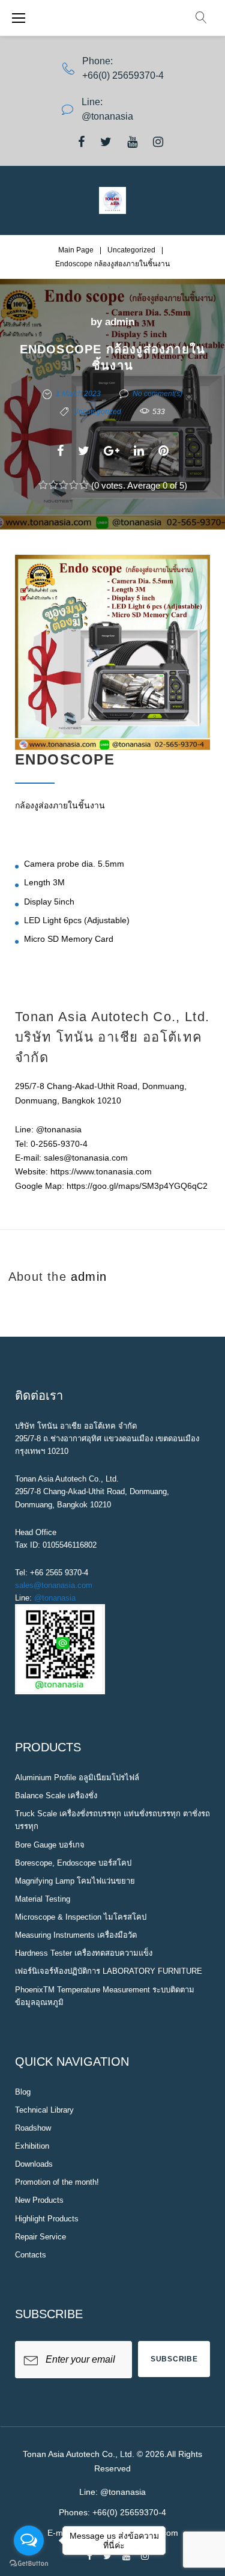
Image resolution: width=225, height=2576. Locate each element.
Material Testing (43, 1899)
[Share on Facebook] (60, 451)
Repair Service (40, 2237)
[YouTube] (132, 142)
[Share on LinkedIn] (139, 451)
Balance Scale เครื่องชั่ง (56, 1796)
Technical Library (44, 2110)
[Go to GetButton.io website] (29, 2564)
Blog (23, 2092)
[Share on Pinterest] (163, 451)
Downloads (34, 2164)
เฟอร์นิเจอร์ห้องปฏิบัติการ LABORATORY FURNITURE (109, 1971)
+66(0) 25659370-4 (123, 75)
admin (120, 322)
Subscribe (174, 2359)
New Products (39, 2200)
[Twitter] (106, 142)
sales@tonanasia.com (54, 1585)
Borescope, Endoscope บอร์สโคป (73, 1863)
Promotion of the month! (57, 2182)
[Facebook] (81, 142)
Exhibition (32, 2146)
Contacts (31, 2255)
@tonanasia (55, 1598)
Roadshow (33, 2128)
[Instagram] (158, 142)
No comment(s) (157, 394)
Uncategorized (131, 250)
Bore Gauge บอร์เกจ (50, 1845)
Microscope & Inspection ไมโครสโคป (81, 1917)
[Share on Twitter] (84, 451)
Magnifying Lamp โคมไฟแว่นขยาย (75, 1881)
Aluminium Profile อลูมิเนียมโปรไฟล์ (77, 1778)
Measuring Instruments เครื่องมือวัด (76, 1935)
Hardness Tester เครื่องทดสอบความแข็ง (84, 1953)
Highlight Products (47, 2219)
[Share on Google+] (112, 451)
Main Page (76, 250)
